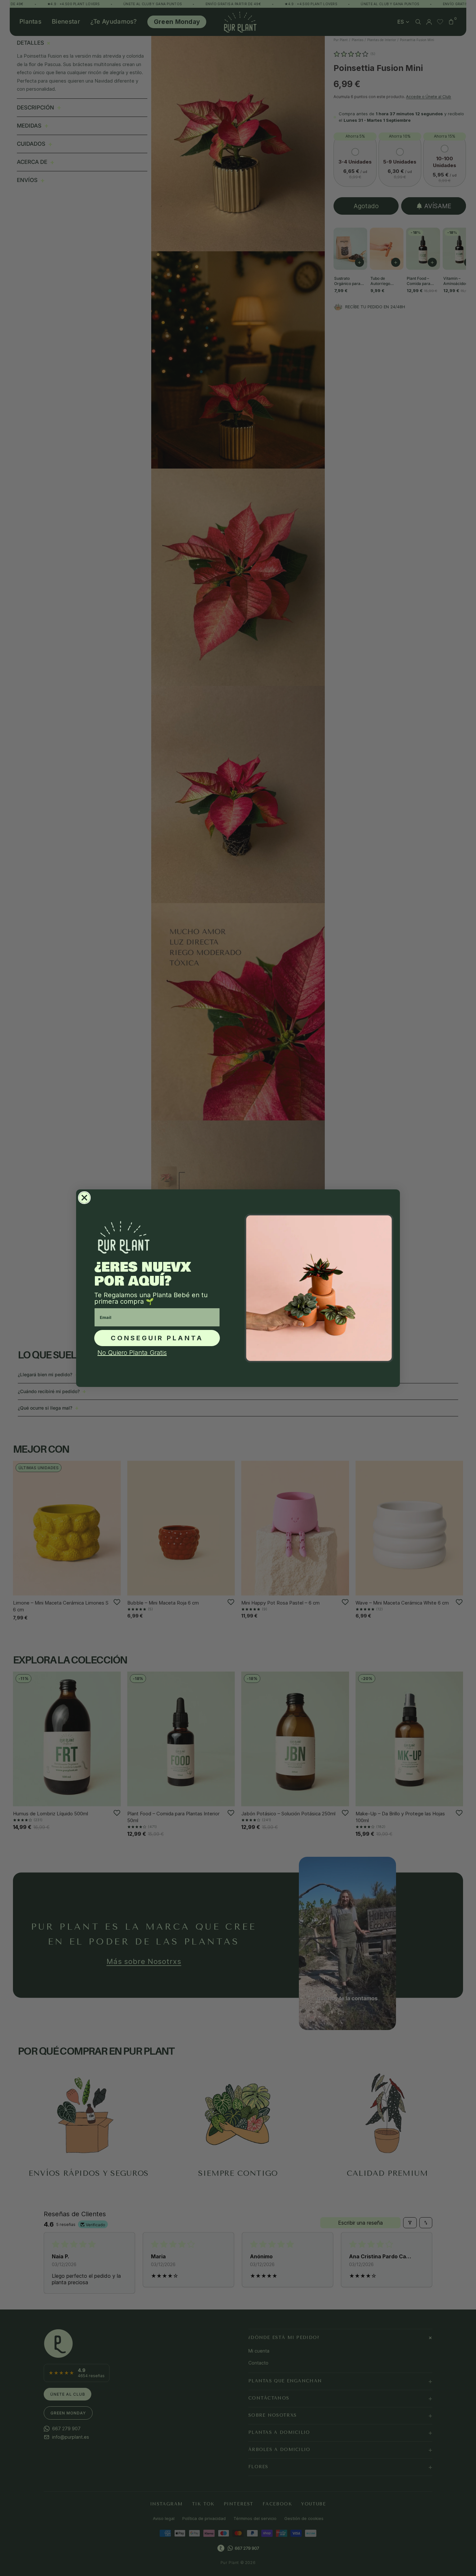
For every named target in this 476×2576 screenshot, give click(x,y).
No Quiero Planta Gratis (132, 1353)
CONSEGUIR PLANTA (157, 1338)
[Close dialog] (84, 1198)
